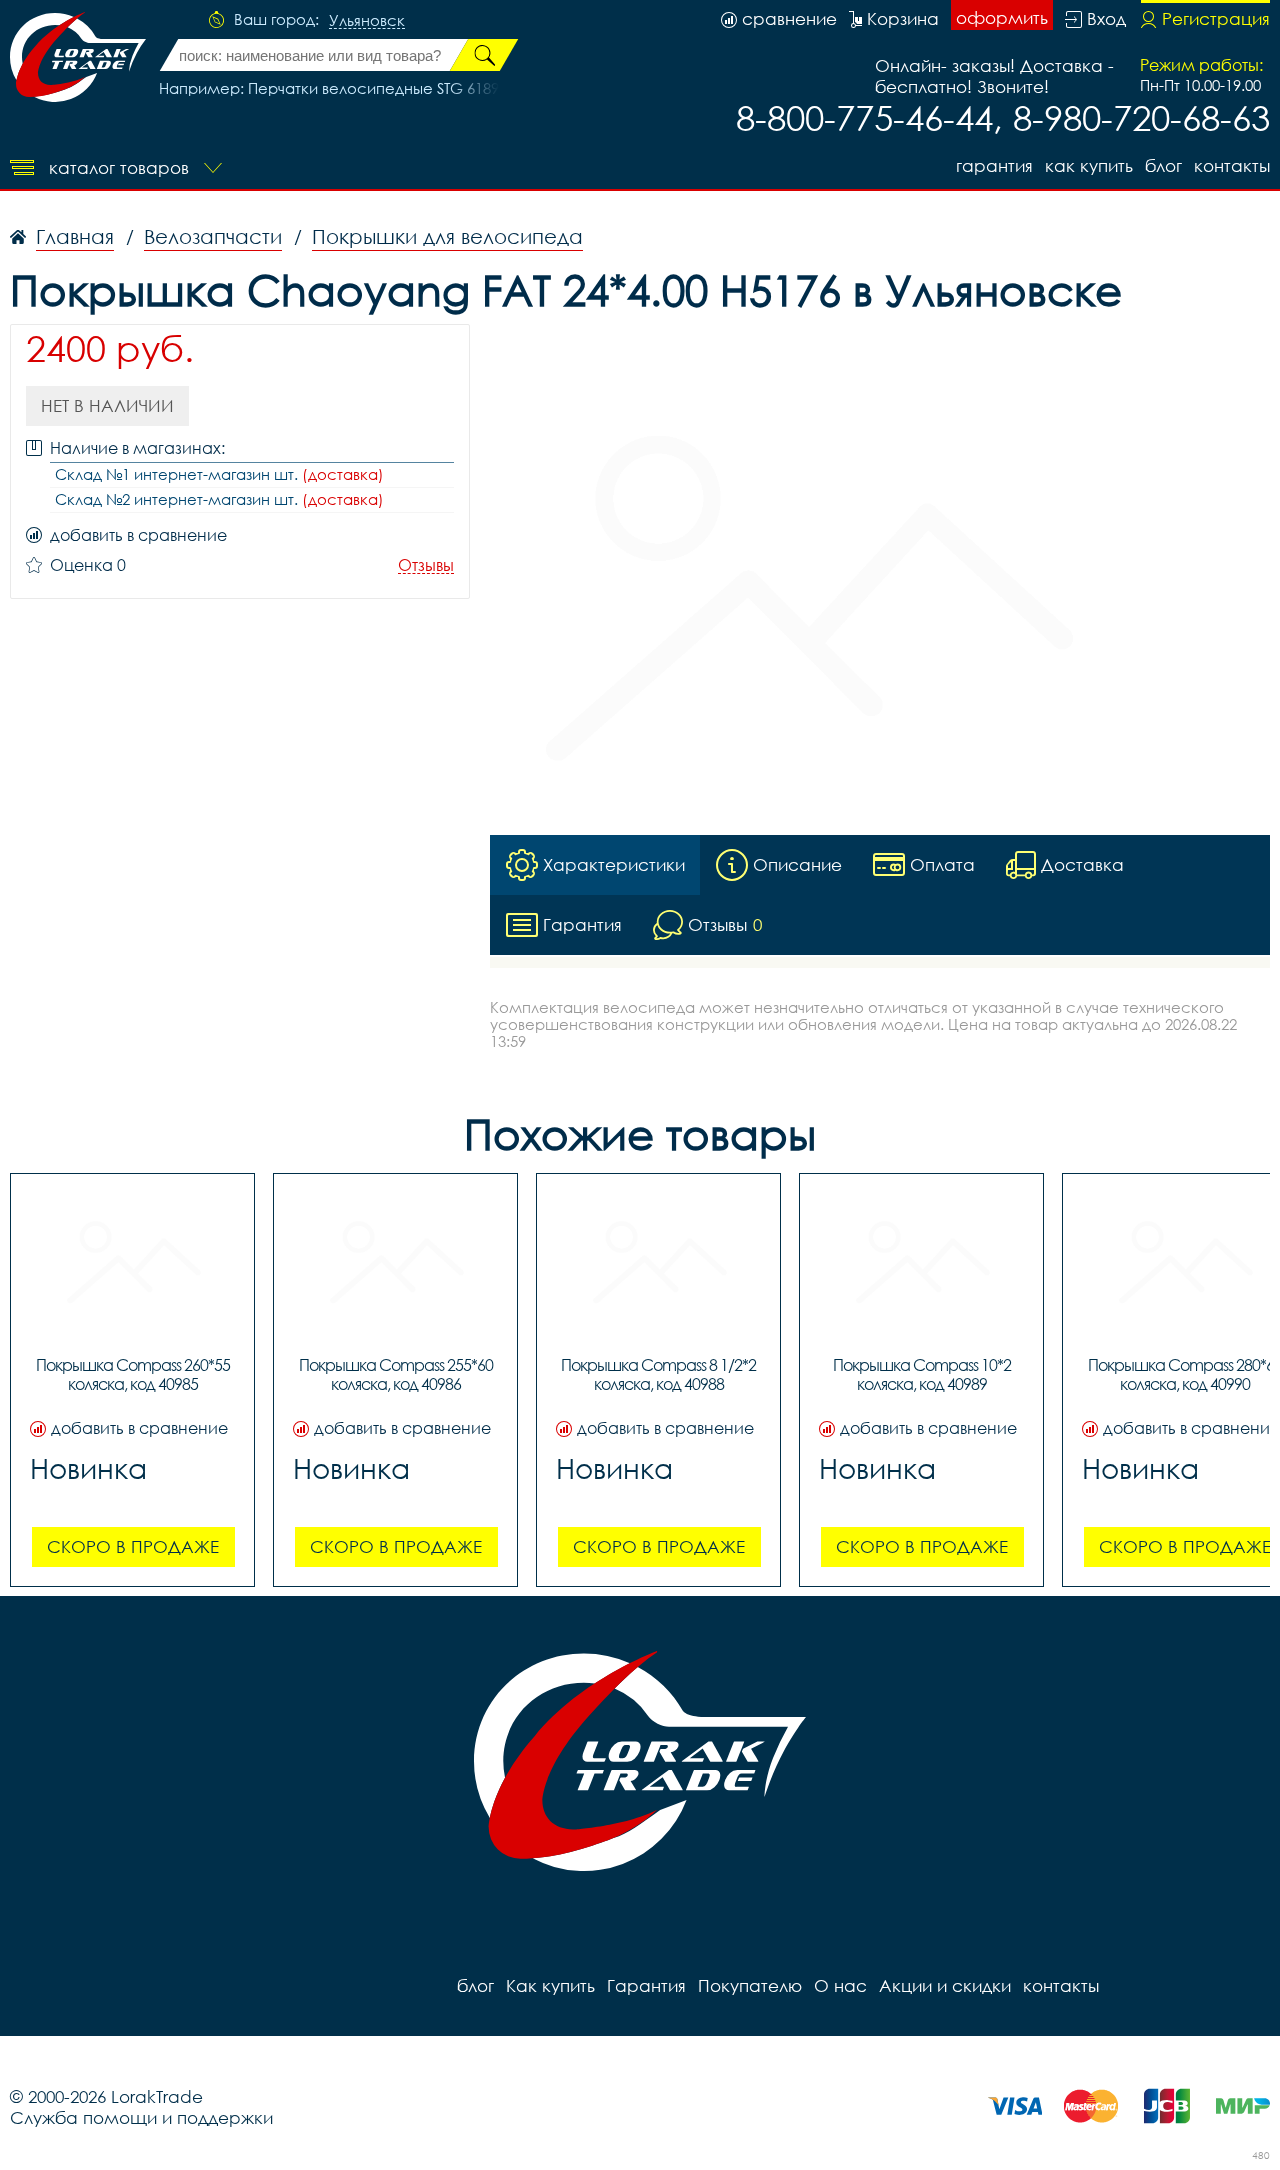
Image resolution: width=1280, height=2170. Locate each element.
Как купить (1089, 165)
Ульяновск (367, 21)
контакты (1232, 165)
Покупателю (750, 1985)
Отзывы (426, 565)
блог (1163, 165)
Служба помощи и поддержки (141, 2117)
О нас (840, 1985)
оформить (1002, 17)
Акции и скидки (945, 1985)
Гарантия (994, 165)
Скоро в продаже (133, 1546)
